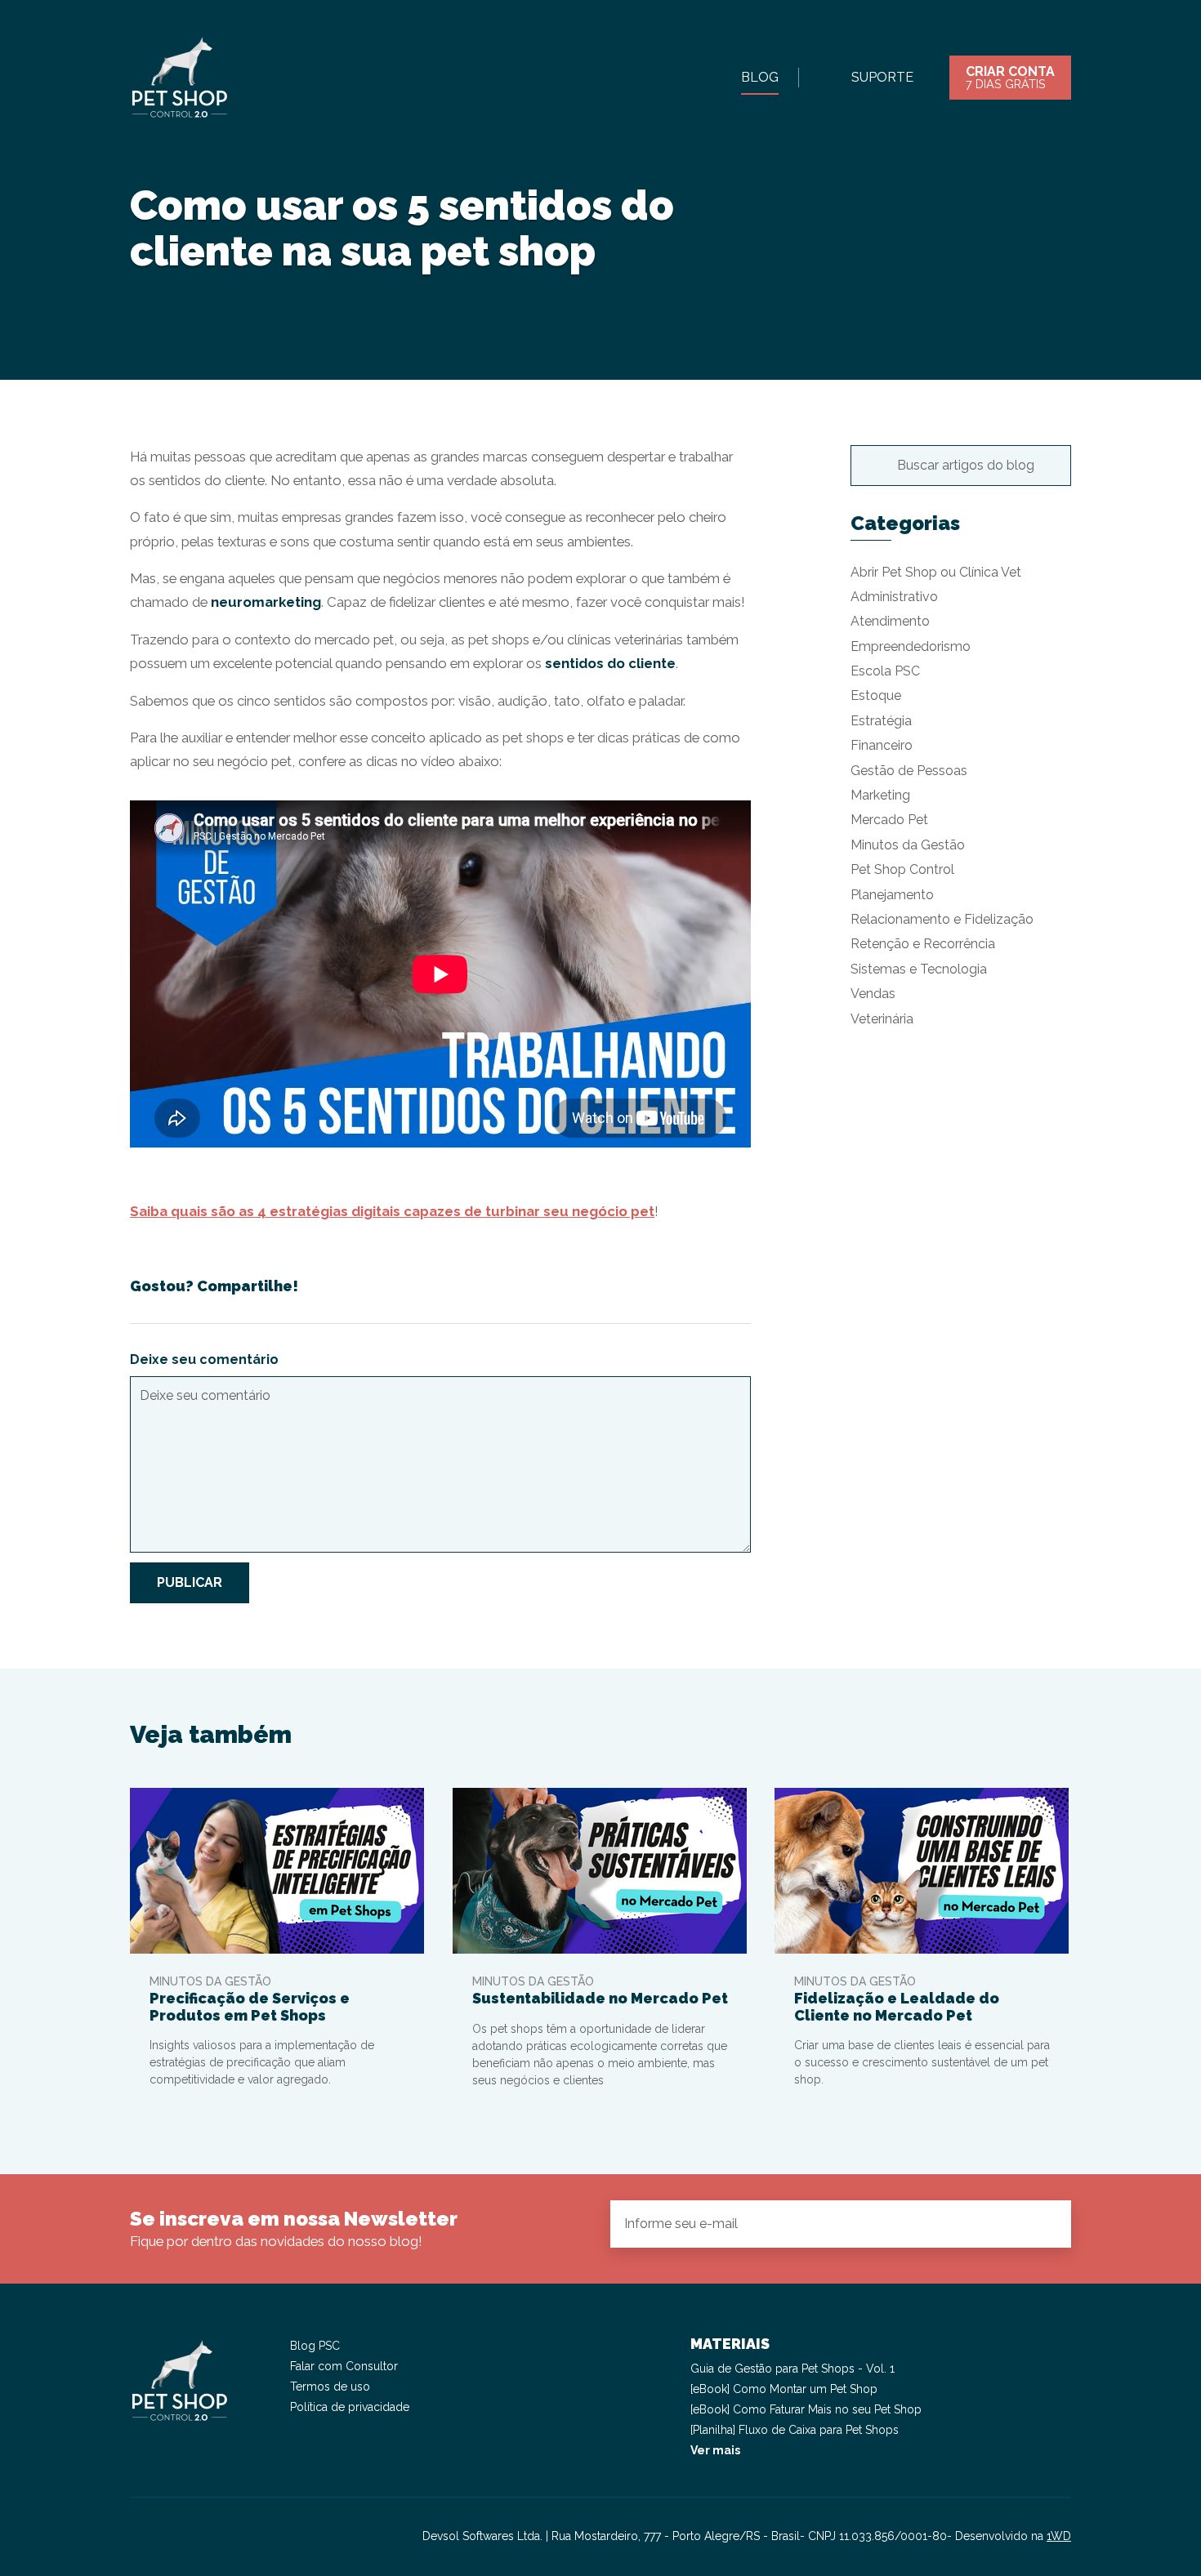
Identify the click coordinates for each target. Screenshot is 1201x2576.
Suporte (882, 77)
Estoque (876, 695)
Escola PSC (885, 671)
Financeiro (882, 745)
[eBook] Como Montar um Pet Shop (784, 2389)
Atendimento (890, 621)
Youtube (202, 2537)
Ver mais (715, 2450)
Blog (760, 77)
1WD (1059, 2536)
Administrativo (894, 597)
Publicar (190, 1582)
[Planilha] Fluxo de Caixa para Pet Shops (795, 2430)
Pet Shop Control (902, 869)
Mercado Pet (889, 820)
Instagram (143, 2537)
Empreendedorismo (911, 646)
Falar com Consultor (344, 2366)
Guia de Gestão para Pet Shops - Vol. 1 (792, 2369)
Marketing (880, 795)
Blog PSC (315, 2346)
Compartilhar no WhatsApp (740, 1286)
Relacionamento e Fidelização (942, 919)
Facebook (172, 2537)
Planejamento (892, 895)
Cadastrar (1045, 2223)
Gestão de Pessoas (909, 771)
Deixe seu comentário (204, 1359)
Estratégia (881, 721)
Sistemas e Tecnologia (919, 969)
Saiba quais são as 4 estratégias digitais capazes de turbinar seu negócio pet (392, 1211)
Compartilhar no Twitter (712, 1286)
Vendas (873, 994)
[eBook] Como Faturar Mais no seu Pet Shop (806, 2409)
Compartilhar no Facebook (685, 1286)
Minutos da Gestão (908, 845)
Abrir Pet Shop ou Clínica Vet (936, 572)
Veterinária (882, 1019)
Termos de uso (330, 2387)
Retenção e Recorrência (923, 944)
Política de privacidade (350, 2407)
